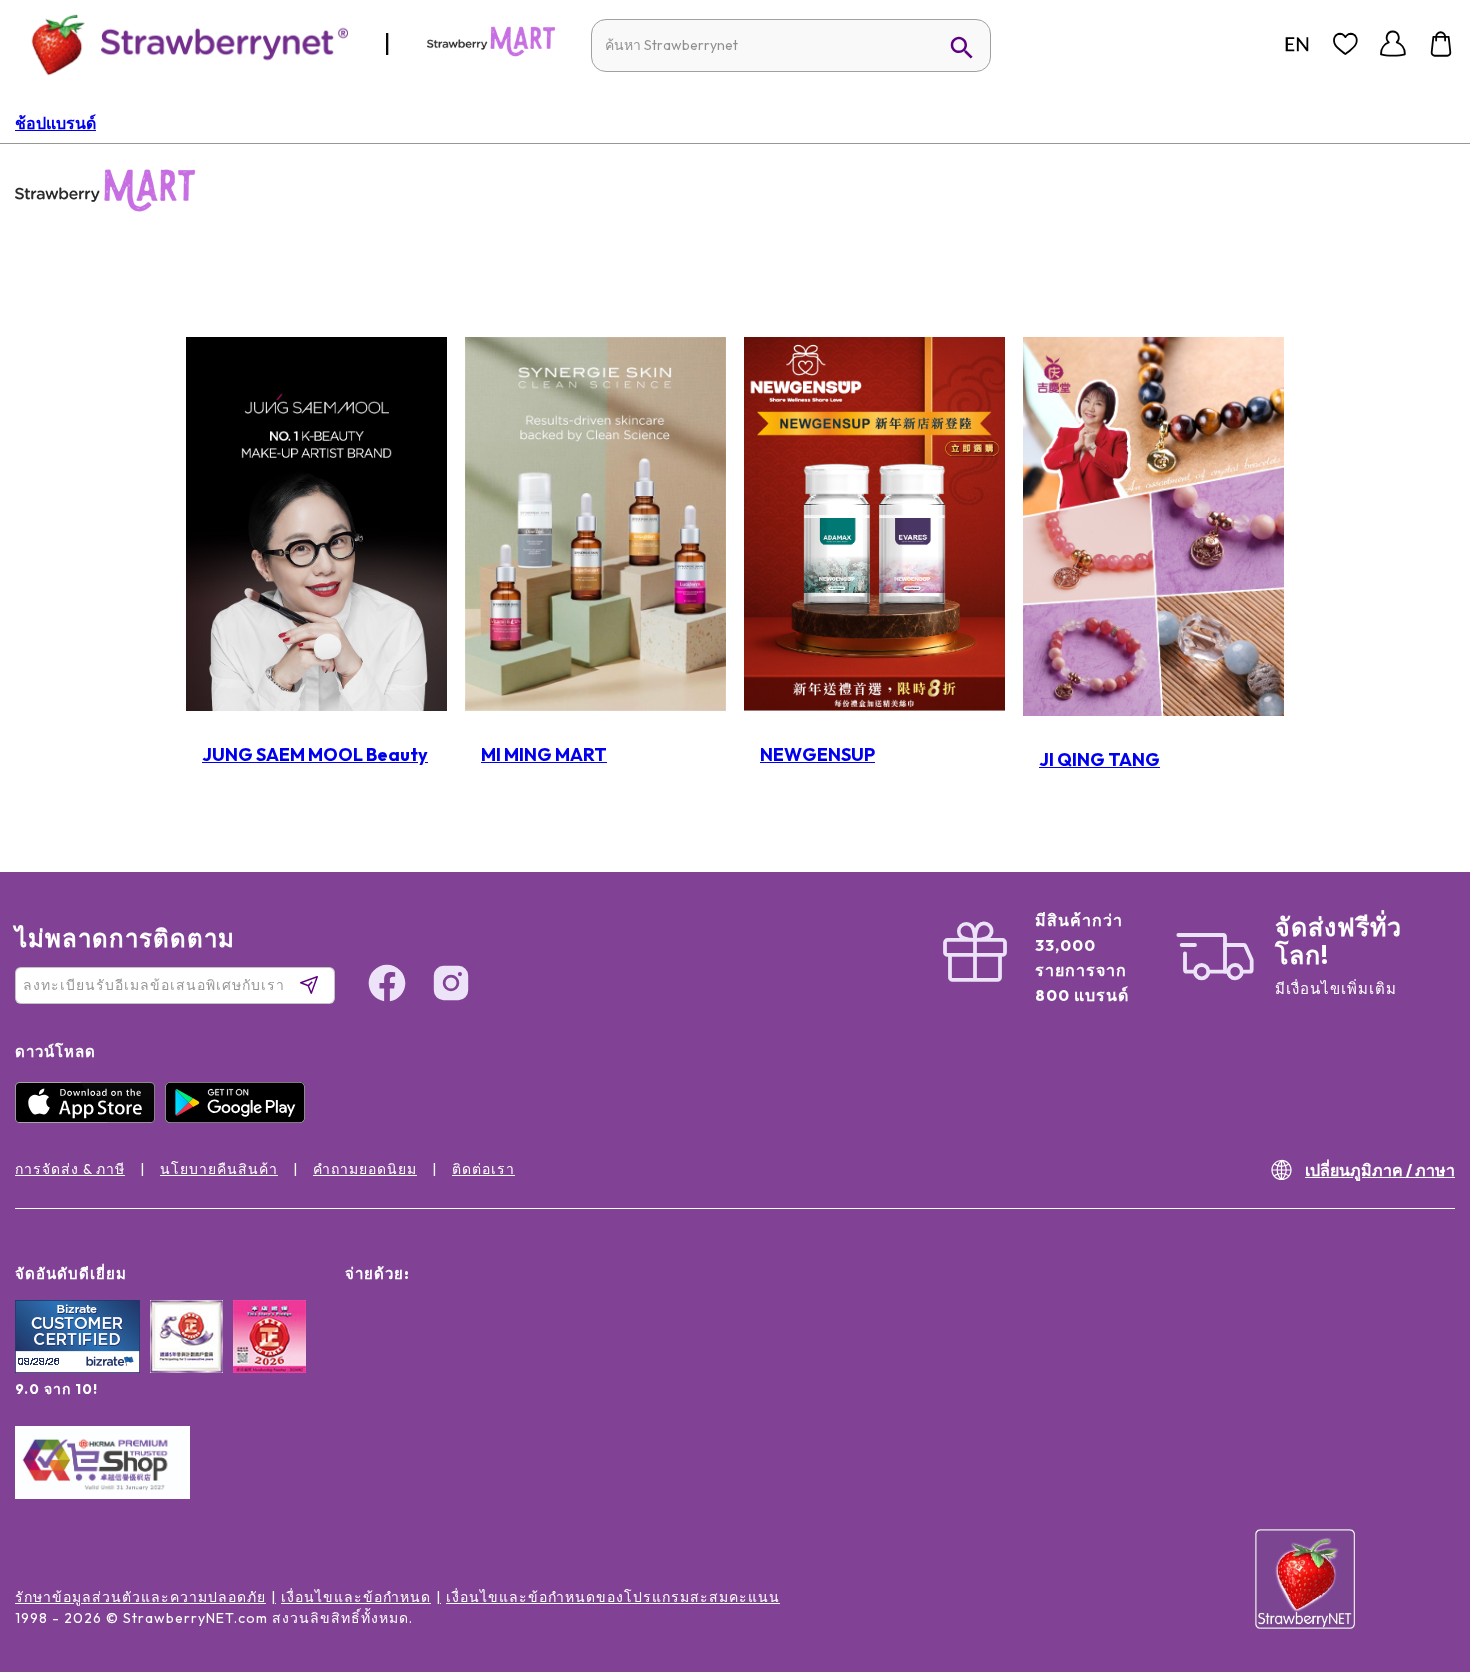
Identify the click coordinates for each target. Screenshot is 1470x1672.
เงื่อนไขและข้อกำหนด (356, 1597)
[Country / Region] (1297, 44)
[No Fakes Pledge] (269, 1358)
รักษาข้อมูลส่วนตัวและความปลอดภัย (140, 1597)
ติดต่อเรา (483, 1169)
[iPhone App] (90, 1118)
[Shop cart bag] (1441, 44)
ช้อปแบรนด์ (55, 123)
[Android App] (240, 1118)
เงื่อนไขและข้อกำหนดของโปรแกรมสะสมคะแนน (613, 1597)
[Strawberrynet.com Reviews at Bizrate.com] (77, 1368)
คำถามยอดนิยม (365, 1169)
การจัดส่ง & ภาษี (70, 1169)
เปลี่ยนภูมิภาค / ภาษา (1380, 1170)
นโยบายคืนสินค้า (219, 1169)
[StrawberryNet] (181, 43)
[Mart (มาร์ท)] (491, 52)
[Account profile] (1393, 44)
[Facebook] (1414, 1473)
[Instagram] (1414, 1549)
